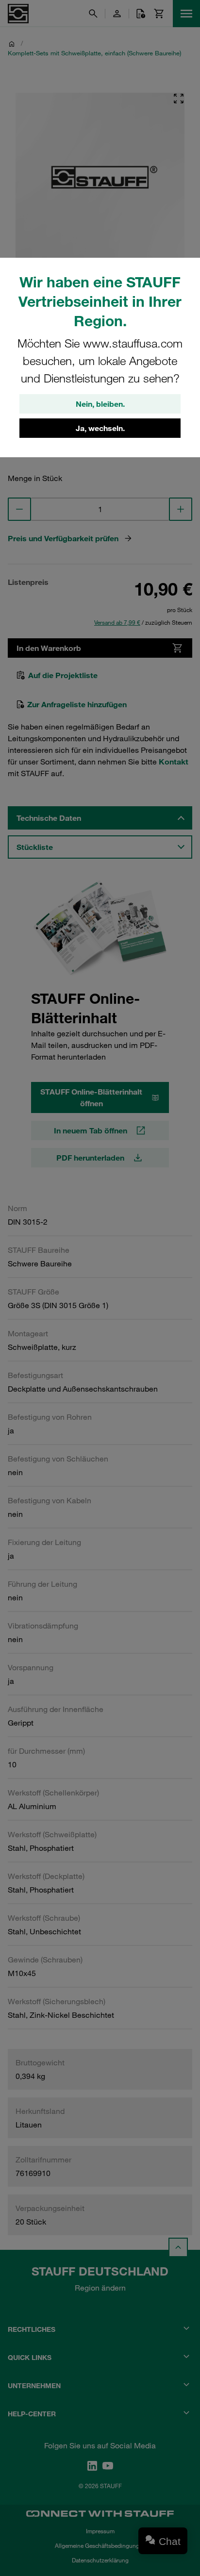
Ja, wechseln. (100, 428)
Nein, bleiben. (100, 404)
